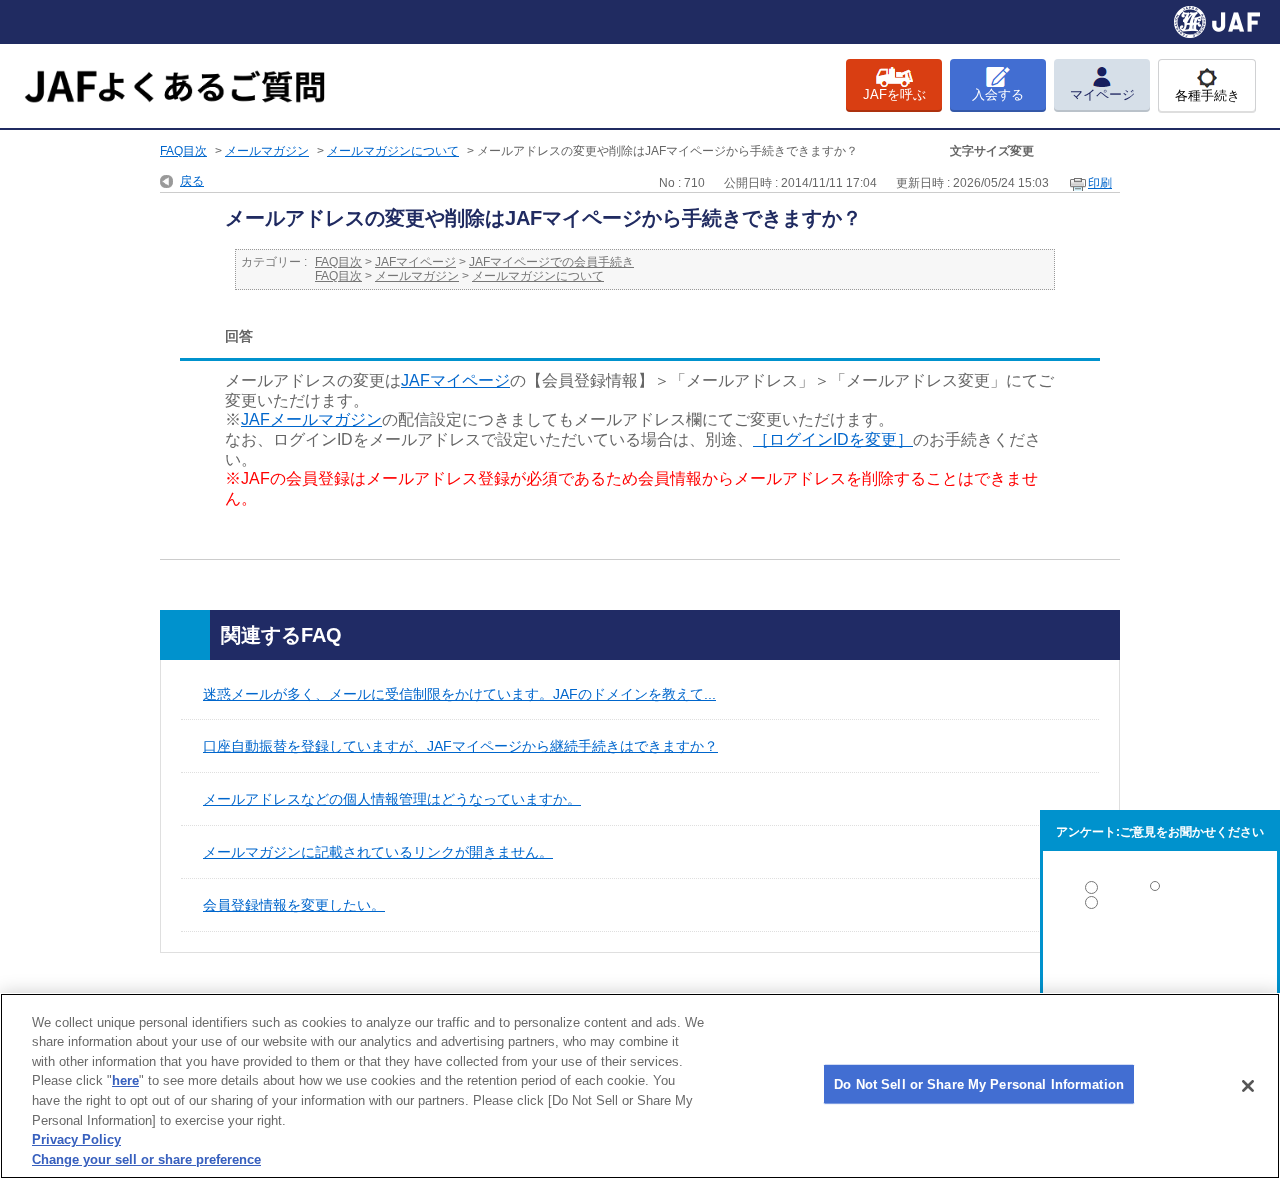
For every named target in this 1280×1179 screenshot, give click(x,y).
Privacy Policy (76, 1139)
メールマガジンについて (393, 151)
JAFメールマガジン (311, 419)
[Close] (1248, 1086)
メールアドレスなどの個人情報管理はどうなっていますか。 (392, 799)
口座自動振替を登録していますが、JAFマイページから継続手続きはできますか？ (460, 746)
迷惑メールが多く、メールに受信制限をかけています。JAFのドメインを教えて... (459, 694)
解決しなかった (1160, 957)
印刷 (1100, 183)
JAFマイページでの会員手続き (551, 262)
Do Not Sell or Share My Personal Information (979, 1084)
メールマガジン (267, 151)
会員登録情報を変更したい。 (294, 905)
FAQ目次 (183, 151)
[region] (640, 1086)
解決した (1160, 891)
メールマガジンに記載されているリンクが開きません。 (378, 852)
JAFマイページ (415, 262)
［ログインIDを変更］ (833, 439)
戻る (192, 181)
